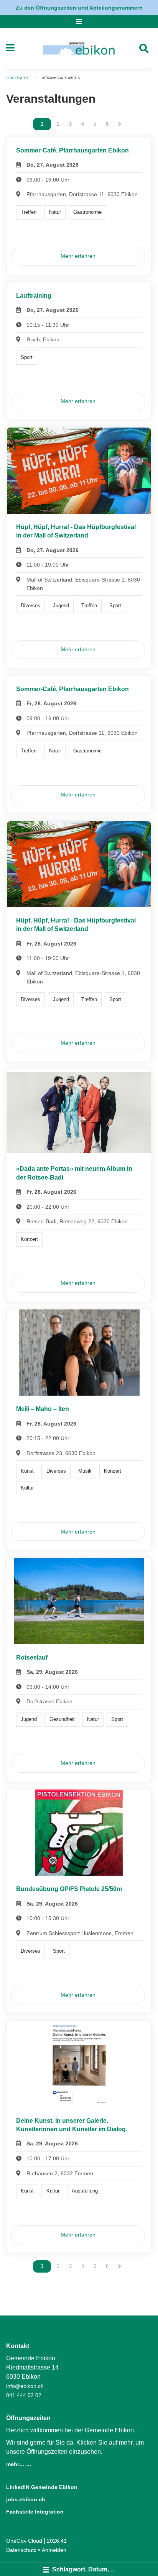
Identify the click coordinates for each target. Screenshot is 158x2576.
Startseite (18, 78)
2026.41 (57, 2541)
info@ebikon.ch (25, 2386)
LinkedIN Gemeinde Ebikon (42, 2487)
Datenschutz (21, 2550)
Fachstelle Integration (35, 2512)
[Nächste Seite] (120, 124)
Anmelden (54, 2550)
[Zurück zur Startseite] (79, 48)
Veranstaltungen (61, 78)
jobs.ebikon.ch (26, 2499)
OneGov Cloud (24, 2541)
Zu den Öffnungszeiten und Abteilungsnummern (79, 8)
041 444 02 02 (24, 2395)
